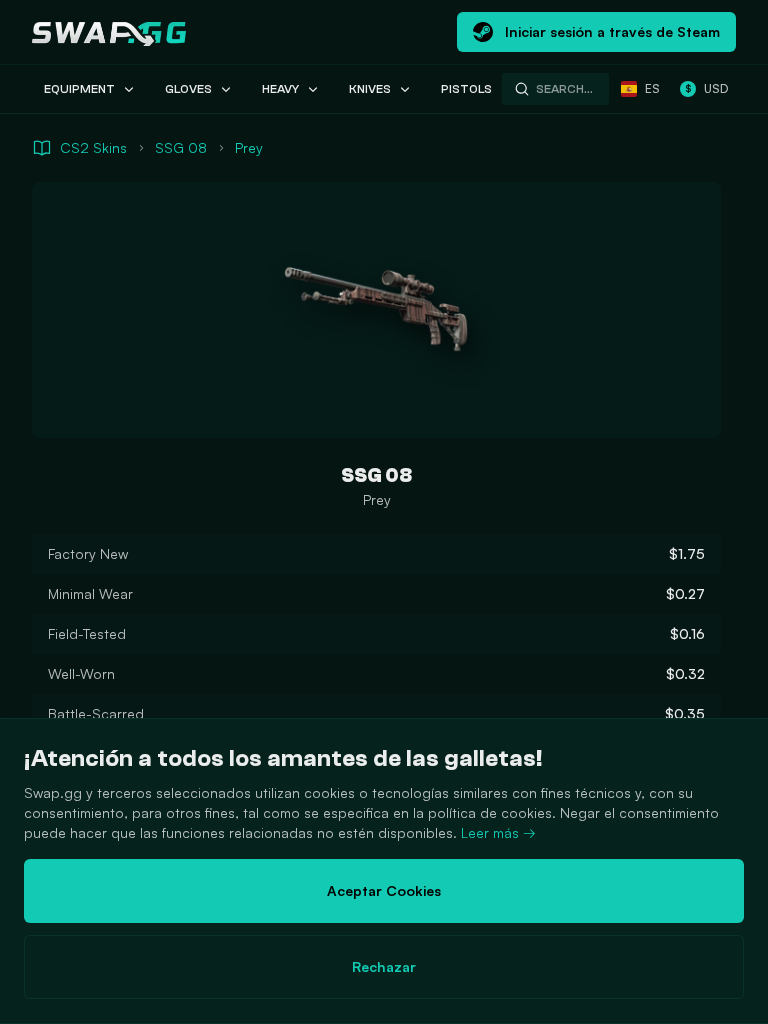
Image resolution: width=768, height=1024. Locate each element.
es (652, 88)
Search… (564, 89)
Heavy (280, 89)
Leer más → (498, 832)
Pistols (466, 89)
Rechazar (384, 966)
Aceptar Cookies (384, 890)
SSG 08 (181, 147)
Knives (370, 89)
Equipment (79, 89)
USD (706, 88)
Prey (249, 147)
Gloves (188, 89)
